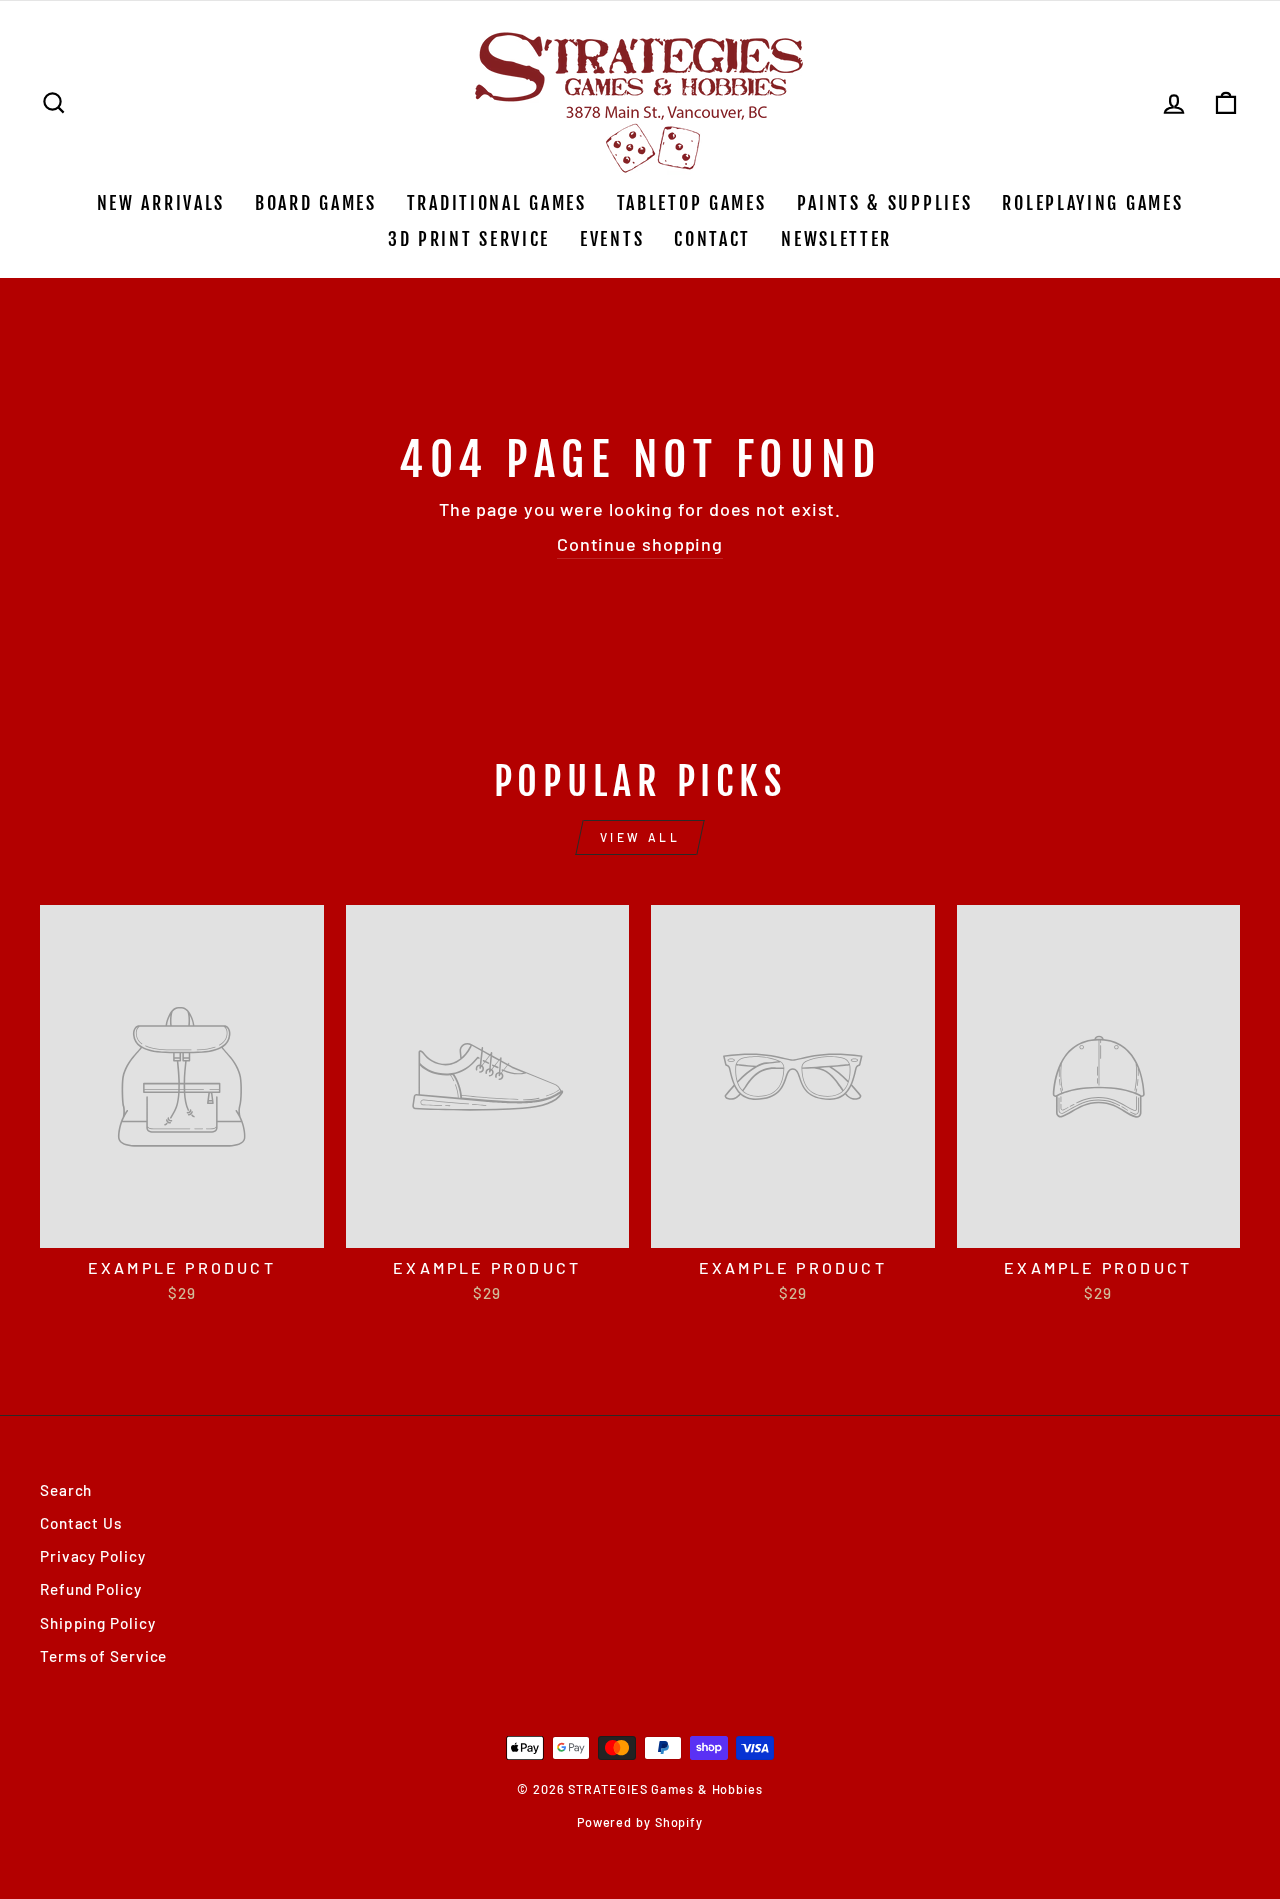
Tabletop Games (692, 203)
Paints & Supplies (885, 203)
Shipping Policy (98, 1623)
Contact (712, 239)
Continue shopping (640, 544)
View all (640, 837)
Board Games (316, 203)
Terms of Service (103, 1656)
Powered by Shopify (640, 1822)
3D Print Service (469, 239)
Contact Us (81, 1523)
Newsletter (836, 239)
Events (612, 239)
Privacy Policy (93, 1556)
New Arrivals (161, 203)
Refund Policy (91, 1589)
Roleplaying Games (1092, 203)
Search (66, 1490)
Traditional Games (497, 203)
